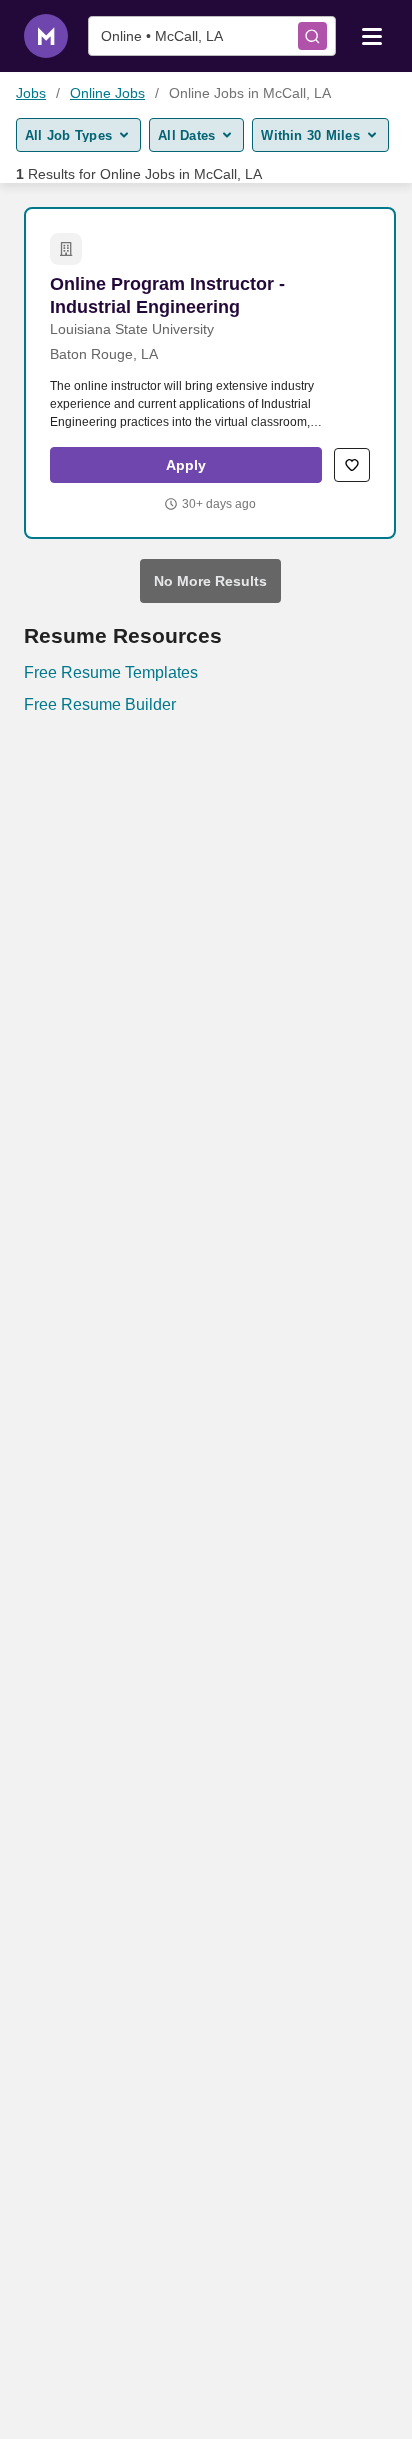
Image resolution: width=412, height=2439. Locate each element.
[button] (186, 465)
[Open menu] (372, 35)
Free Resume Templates (111, 672)
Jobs (31, 93)
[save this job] (352, 465)
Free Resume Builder (100, 704)
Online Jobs (107, 93)
